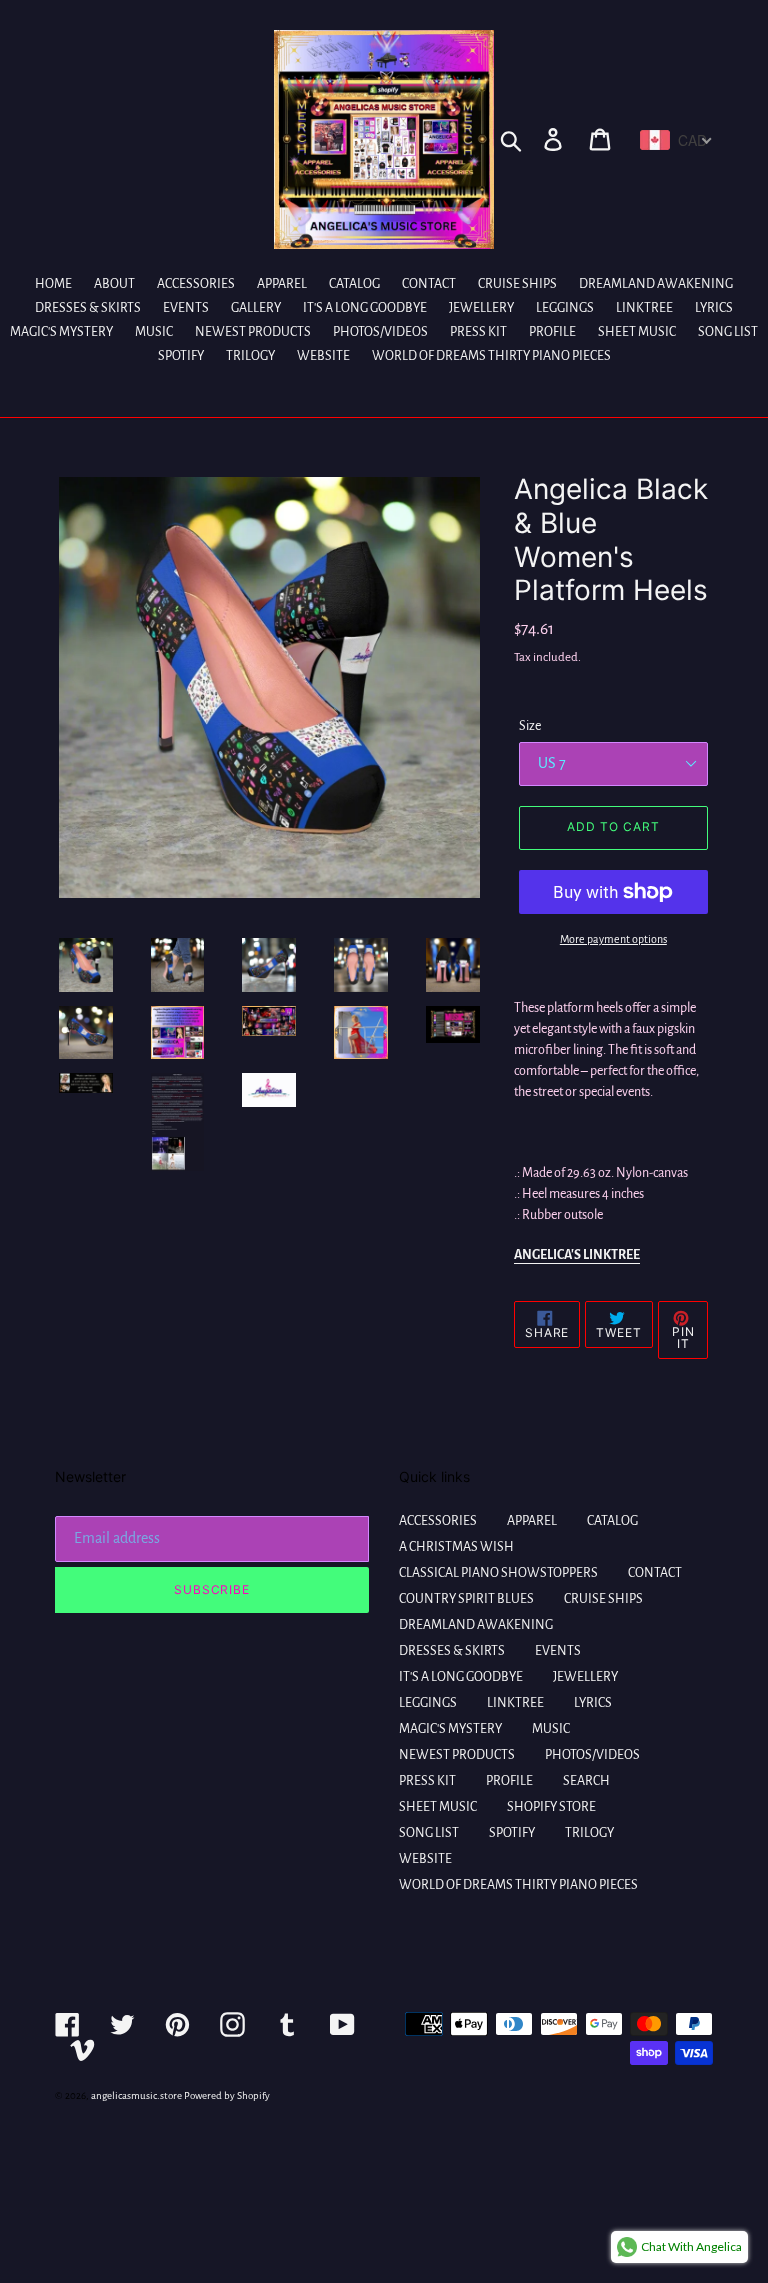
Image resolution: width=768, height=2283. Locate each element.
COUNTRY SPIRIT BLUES (466, 1599)
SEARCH (586, 1781)
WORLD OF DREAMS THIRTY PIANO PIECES (518, 1885)
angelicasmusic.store (136, 2095)
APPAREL (532, 1521)
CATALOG (612, 1521)
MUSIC (551, 1729)
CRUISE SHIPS (603, 1599)
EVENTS (558, 1651)
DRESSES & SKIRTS (452, 1651)
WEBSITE (425, 1859)
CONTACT (655, 1573)
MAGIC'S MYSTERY (450, 1729)
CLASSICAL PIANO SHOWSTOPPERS (498, 1573)
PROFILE (509, 1781)
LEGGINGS (428, 1703)
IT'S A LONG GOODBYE (461, 1677)
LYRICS (593, 1703)
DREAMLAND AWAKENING (476, 1625)
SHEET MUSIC (438, 1807)
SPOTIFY (512, 1833)
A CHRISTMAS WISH (456, 1547)
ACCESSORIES (438, 1521)
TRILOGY (589, 1833)
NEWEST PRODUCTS (457, 1755)
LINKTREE (515, 1703)
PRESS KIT (427, 1781)
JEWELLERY (585, 1677)
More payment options (613, 939)
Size (530, 726)
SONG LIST (429, 1833)
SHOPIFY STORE (551, 1807)
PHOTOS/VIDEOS (592, 1755)
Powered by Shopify (227, 2095)
